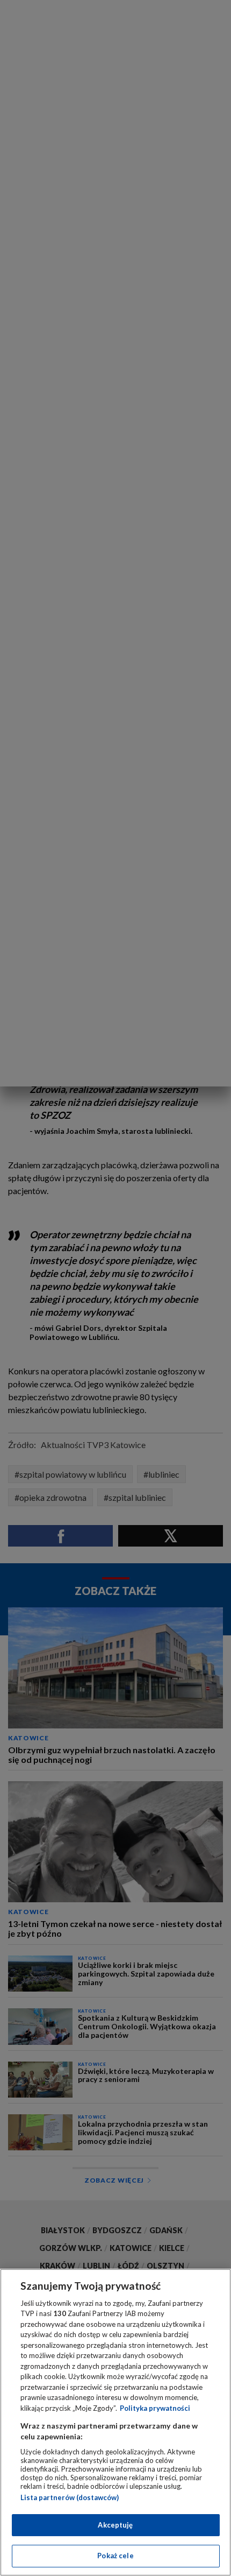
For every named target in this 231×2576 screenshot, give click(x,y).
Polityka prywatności (155, 2408)
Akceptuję (115, 2525)
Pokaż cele (115, 2556)
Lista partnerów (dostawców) (70, 2497)
